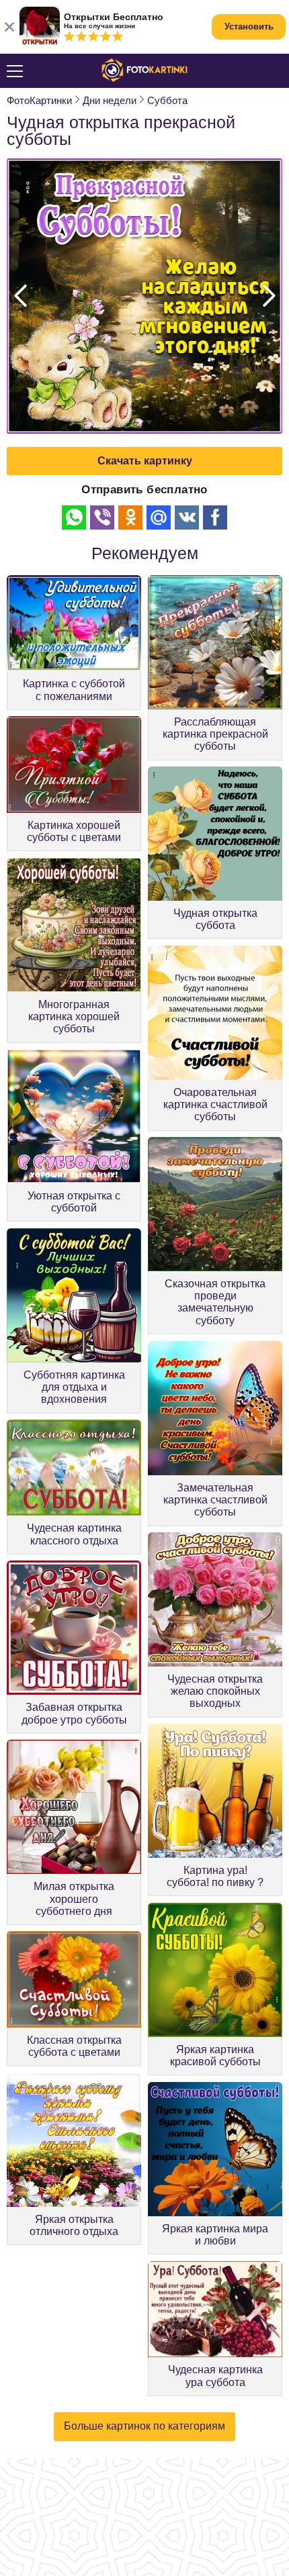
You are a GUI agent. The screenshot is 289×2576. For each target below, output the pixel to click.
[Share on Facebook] (215, 517)
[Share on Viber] (102, 517)
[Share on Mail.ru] (159, 517)
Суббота (167, 100)
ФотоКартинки (39, 100)
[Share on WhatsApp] (74, 517)
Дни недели (110, 100)
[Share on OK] (130, 517)
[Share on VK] (187, 517)
